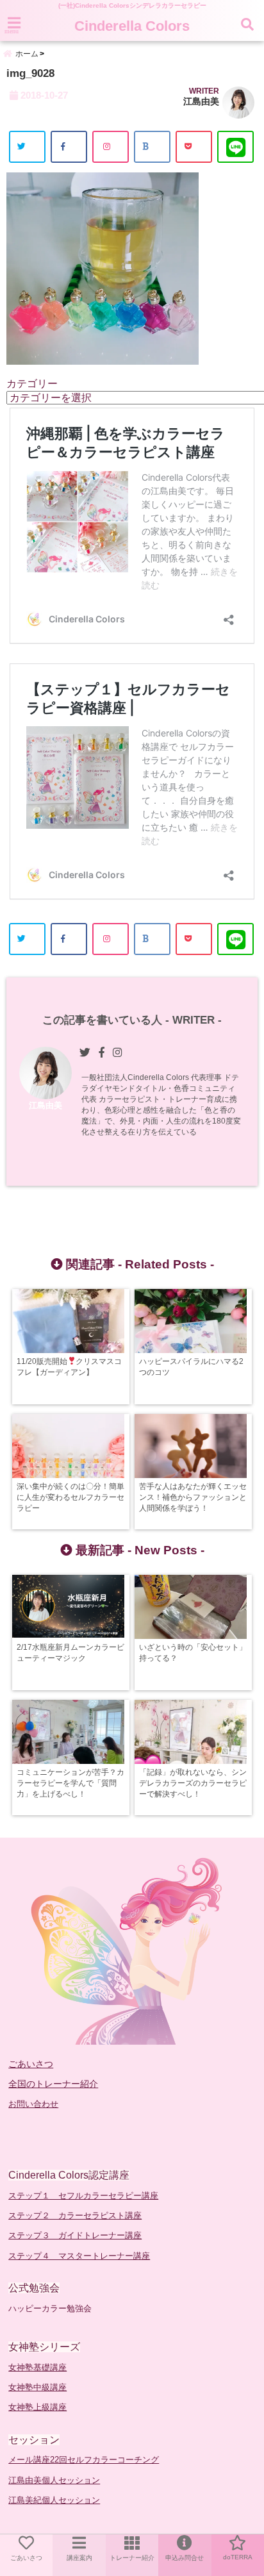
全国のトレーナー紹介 (53, 2084)
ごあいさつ (31, 2064)
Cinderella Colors (132, 26)
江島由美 (201, 101)
